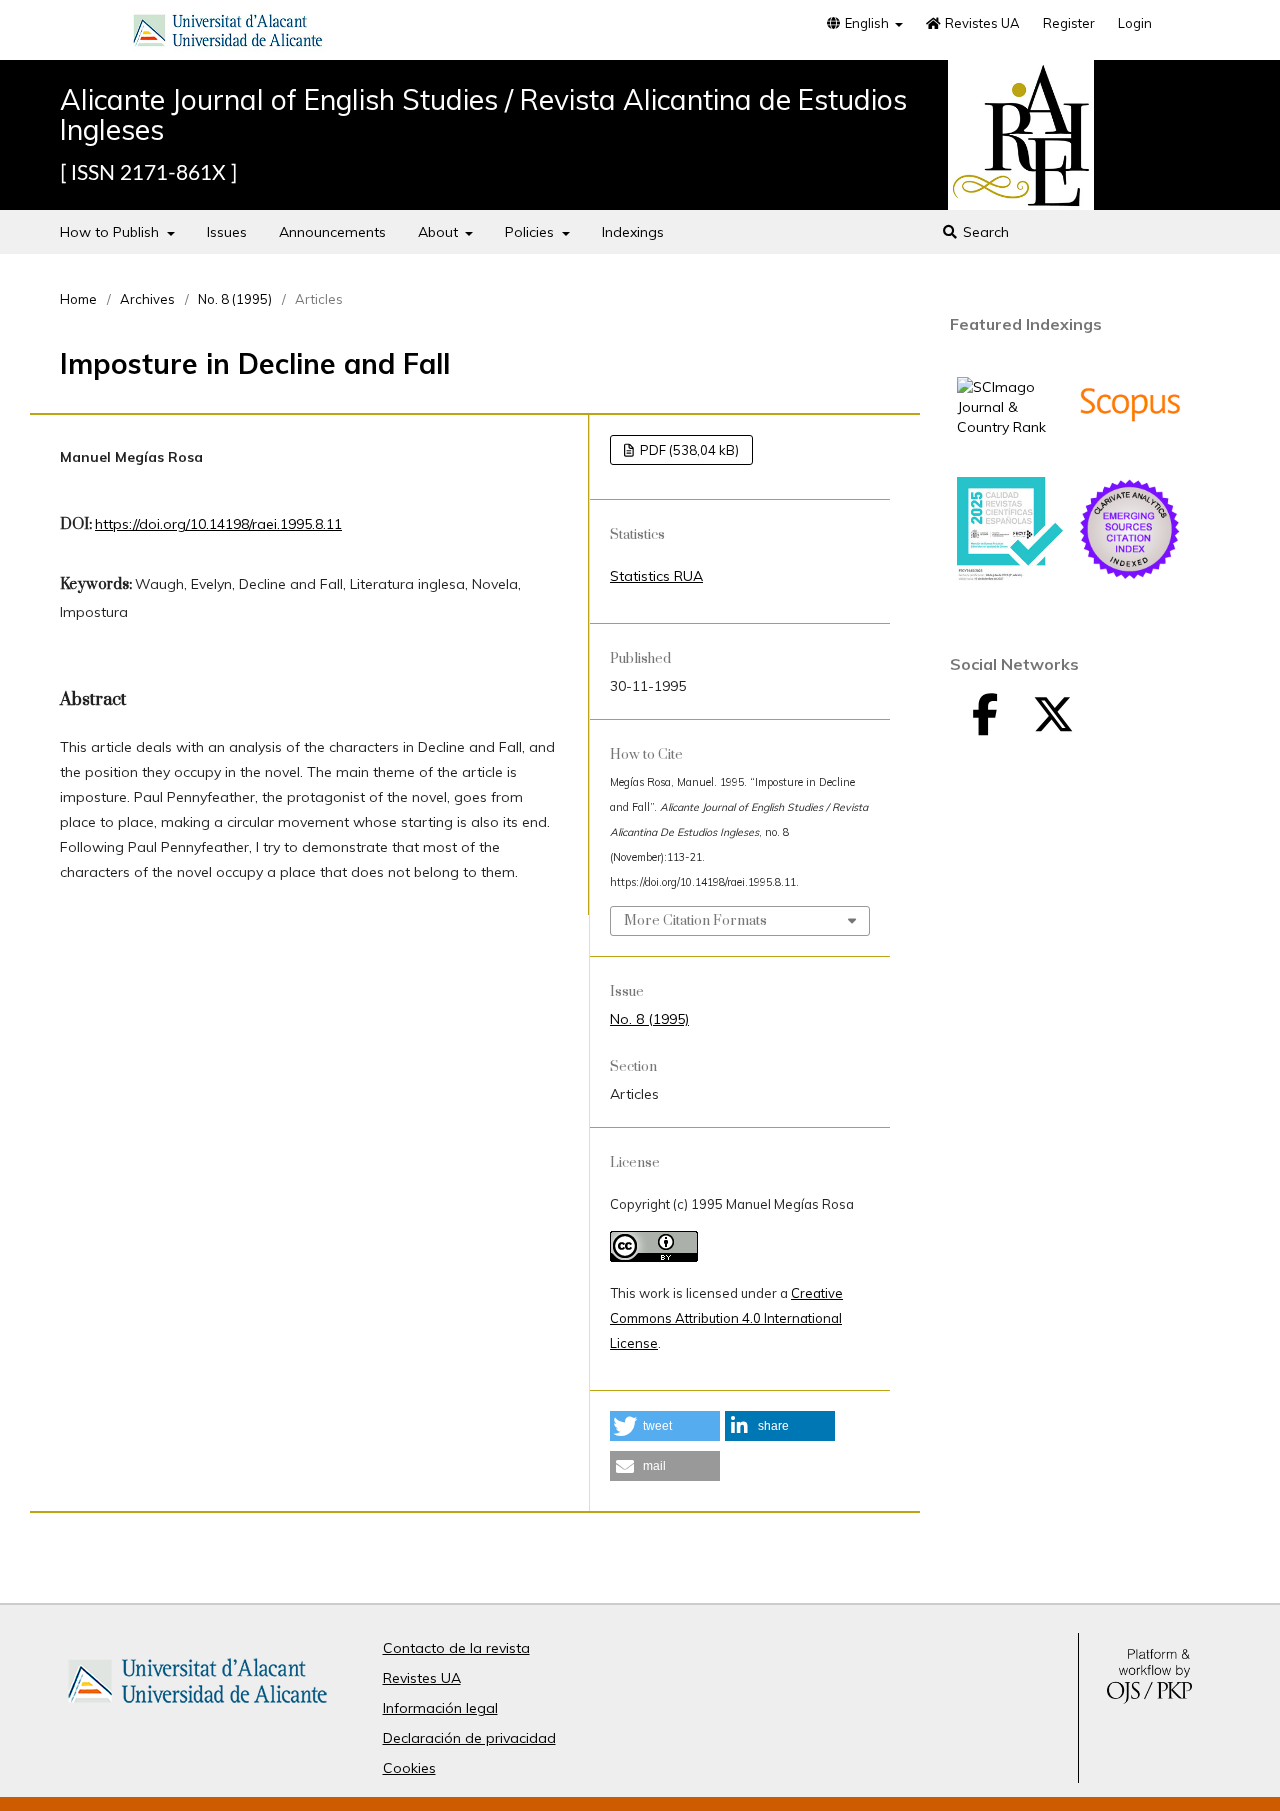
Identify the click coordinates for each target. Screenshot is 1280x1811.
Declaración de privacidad (469, 1738)
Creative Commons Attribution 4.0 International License (726, 1318)
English (867, 23)
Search (984, 232)
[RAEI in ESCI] (1130, 577)
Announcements (332, 232)
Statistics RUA (656, 576)
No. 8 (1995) (235, 299)
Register (1069, 23)
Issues (227, 232)
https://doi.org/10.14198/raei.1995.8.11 (218, 524)
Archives (147, 299)
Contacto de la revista (456, 1648)
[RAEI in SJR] (1010, 427)
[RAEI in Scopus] (1130, 452)
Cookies (409, 1768)
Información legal (440, 1708)
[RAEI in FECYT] (1010, 576)
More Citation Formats (695, 921)
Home (78, 299)
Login (1135, 23)
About (440, 232)
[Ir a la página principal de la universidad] (228, 34)
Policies (531, 232)
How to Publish (111, 232)
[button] (665, 1426)
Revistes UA (981, 23)
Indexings (633, 232)
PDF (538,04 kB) (688, 450)
